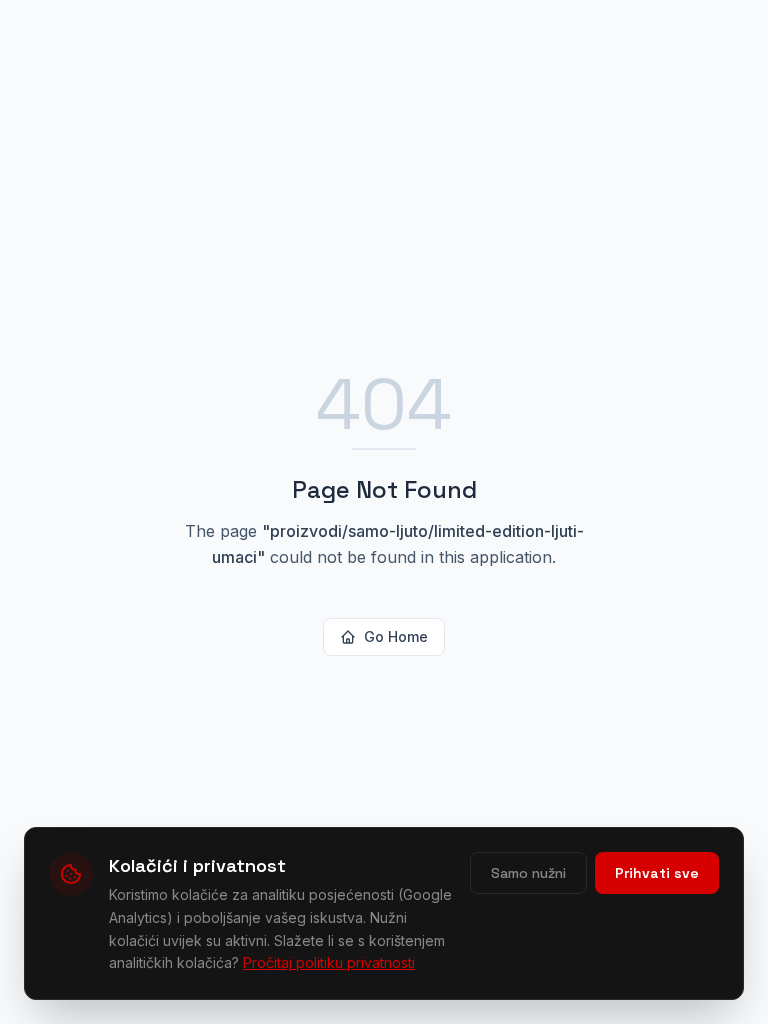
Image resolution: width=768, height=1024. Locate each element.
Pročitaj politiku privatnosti (329, 962)
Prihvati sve (657, 873)
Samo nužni (528, 873)
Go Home (396, 636)
